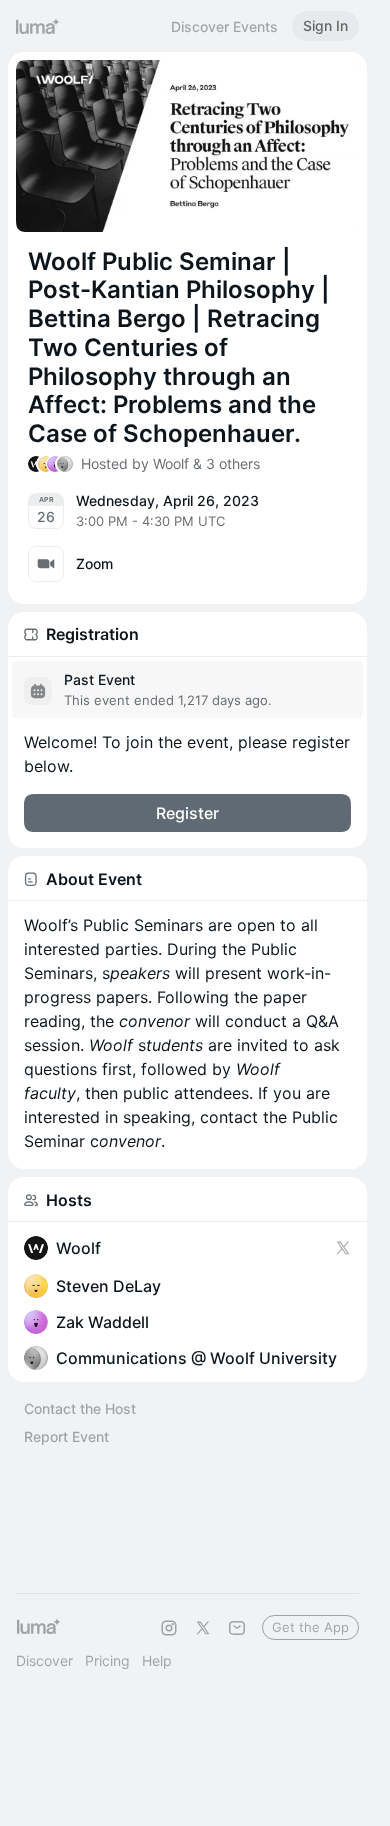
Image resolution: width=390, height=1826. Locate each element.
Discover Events (224, 26)
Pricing (107, 1660)
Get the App (310, 1627)
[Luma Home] (38, 26)
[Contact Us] (237, 1628)
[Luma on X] (203, 1628)
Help (157, 1660)
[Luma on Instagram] (169, 1628)
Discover (44, 1660)
